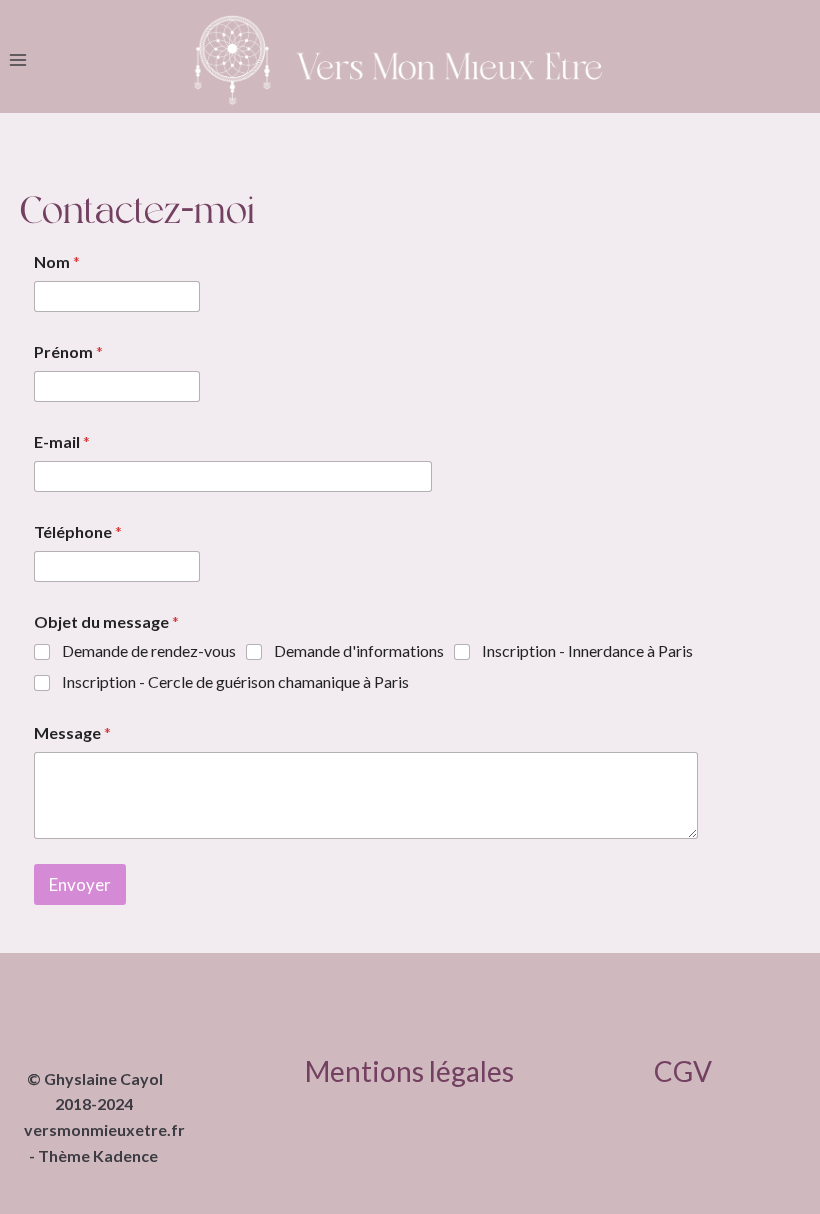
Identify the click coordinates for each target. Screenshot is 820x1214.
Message (72, 732)
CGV (683, 1071)
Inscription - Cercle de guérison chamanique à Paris (235, 681)
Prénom (68, 351)
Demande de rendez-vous (149, 650)
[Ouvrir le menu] (18, 60)
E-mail (62, 441)
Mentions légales (409, 1071)
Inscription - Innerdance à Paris (587, 650)
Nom (57, 261)
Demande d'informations (359, 650)
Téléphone (78, 531)
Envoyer (80, 884)
